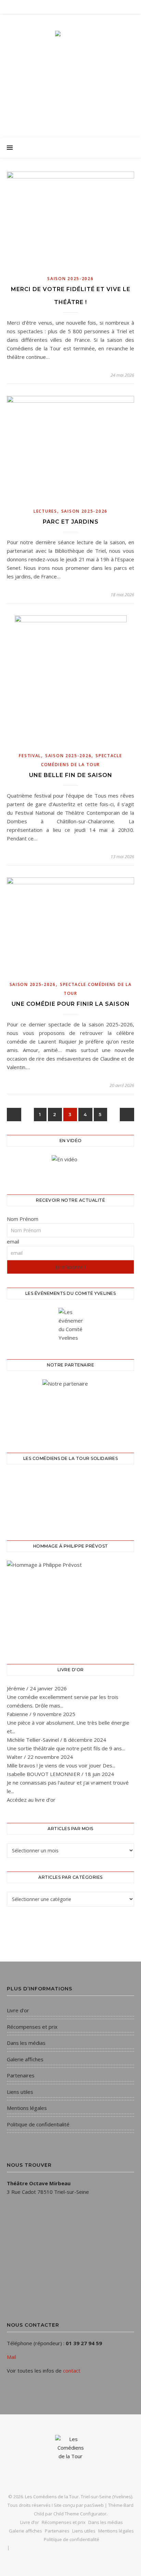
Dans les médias (26, 2043)
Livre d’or (18, 2010)
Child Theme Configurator (80, 2514)
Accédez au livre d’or (31, 1800)
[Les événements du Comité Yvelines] (70, 1325)
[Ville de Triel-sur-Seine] (70, 1408)
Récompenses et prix (32, 2027)
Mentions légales (27, 2108)
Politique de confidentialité (38, 2124)
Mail (11, 2357)
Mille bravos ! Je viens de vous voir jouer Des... (61, 1765)
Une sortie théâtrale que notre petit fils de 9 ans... (66, 1748)
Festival (30, 756)
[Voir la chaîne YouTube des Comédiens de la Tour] (70, 1166)
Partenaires (21, 2075)
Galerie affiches (25, 2059)
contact (72, 2371)
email (13, 1241)
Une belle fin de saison (71, 775)
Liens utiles (20, 2092)
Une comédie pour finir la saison (71, 1004)
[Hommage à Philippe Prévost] (70, 1604)
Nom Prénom (23, 1219)
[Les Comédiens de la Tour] (70, 69)
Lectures (45, 511)
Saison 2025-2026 (70, 279)
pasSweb (94, 2505)
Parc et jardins (71, 522)
